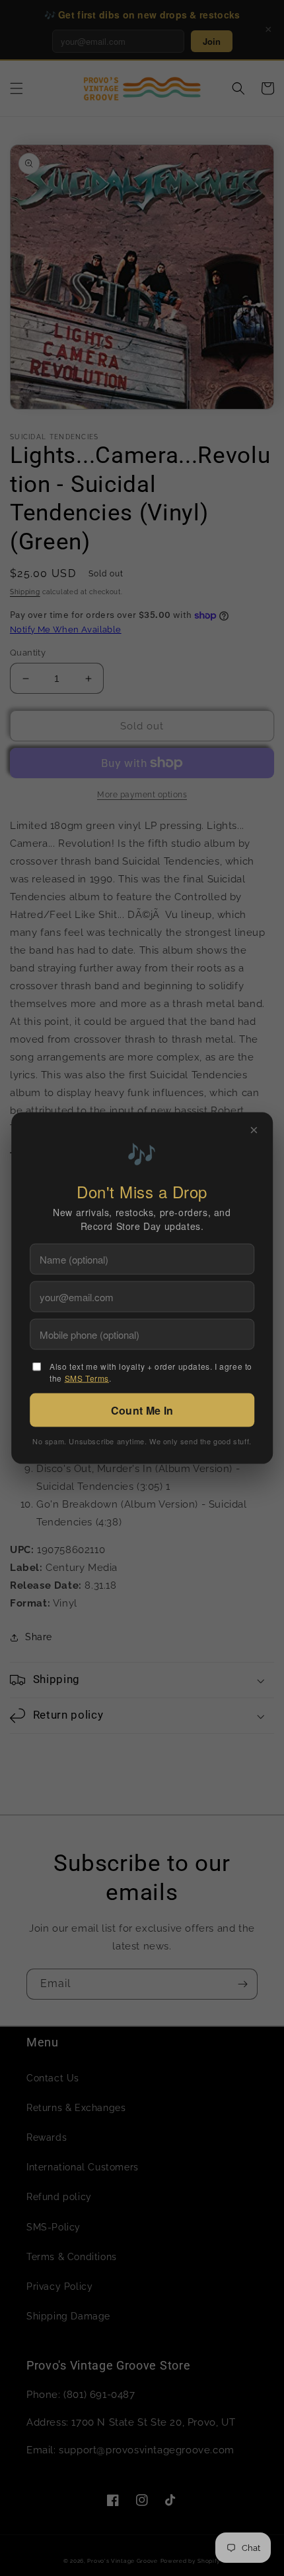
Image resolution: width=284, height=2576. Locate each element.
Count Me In (142, 1410)
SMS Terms (87, 1378)
